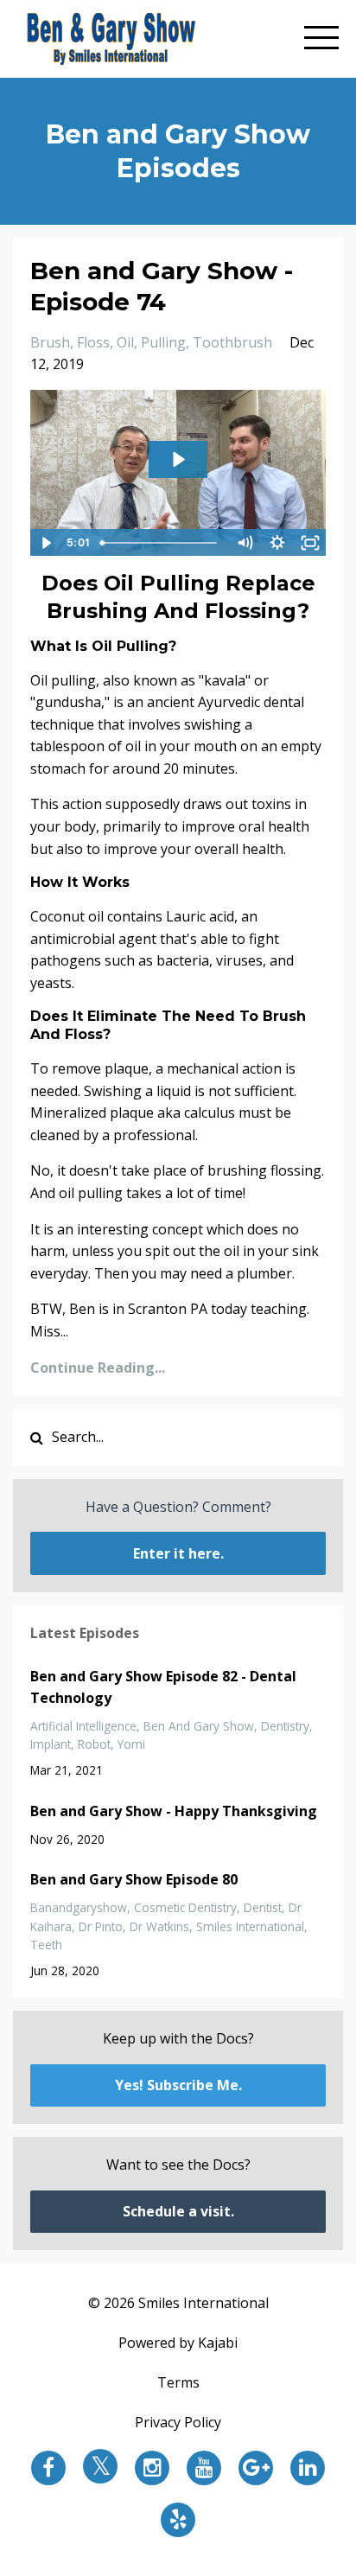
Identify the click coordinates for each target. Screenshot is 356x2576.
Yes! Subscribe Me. (178, 2085)
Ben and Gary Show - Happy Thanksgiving (174, 1811)
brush (50, 342)
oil (125, 342)
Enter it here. (178, 1553)
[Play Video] (46, 543)
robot (94, 1744)
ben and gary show (199, 1726)
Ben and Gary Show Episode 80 (134, 1879)
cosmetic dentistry (185, 1907)
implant (51, 1744)
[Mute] (245, 543)
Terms (178, 2382)
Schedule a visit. (178, 2211)
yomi (131, 1744)
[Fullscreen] (310, 543)
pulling (163, 342)
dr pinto (101, 1926)
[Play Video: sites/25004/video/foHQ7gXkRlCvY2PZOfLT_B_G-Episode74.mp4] (178, 459)
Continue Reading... (98, 1368)
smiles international (250, 1926)
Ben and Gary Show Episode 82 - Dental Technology (163, 1687)
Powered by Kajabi (178, 2343)
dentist (263, 1907)
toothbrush (232, 342)
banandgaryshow (79, 1907)
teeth (46, 1945)
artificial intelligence (83, 1726)
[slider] (161, 543)
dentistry (285, 1726)
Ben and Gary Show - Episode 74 (162, 286)
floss (93, 342)
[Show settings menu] (277, 543)
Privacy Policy (178, 2422)
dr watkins (159, 1926)
